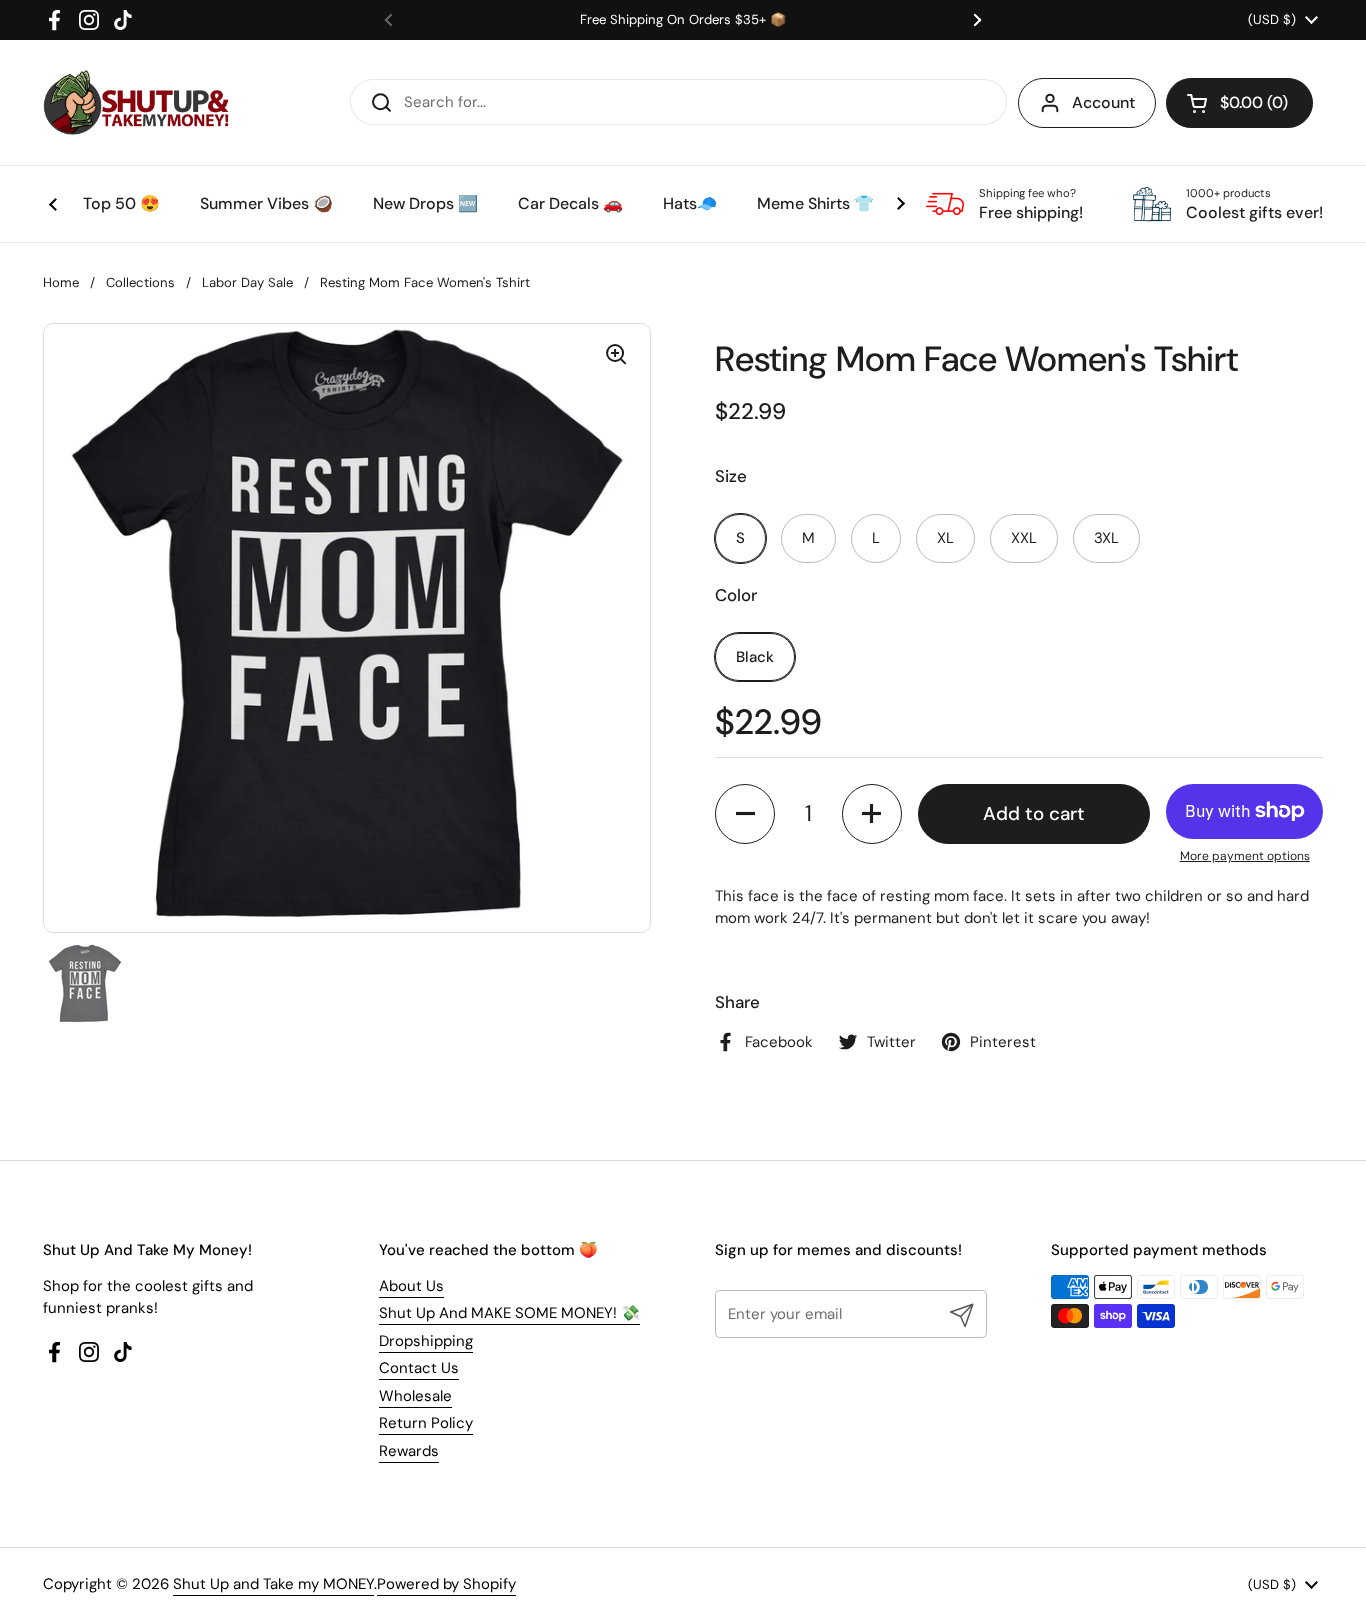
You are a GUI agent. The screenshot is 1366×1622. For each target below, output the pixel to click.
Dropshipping (426, 1341)
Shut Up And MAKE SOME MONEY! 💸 (509, 1313)
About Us (411, 1286)
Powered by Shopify (446, 1584)
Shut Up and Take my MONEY (273, 1584)
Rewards (409, 1451)
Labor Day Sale (247, 282)
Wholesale (415, 1396)
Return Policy (426, 1423)
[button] (1239, 103)
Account (1103, 102)
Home (61, 282)
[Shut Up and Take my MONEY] (136, 102)
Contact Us (419, 1368)
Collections (140, 282)
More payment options (1245, 856)
